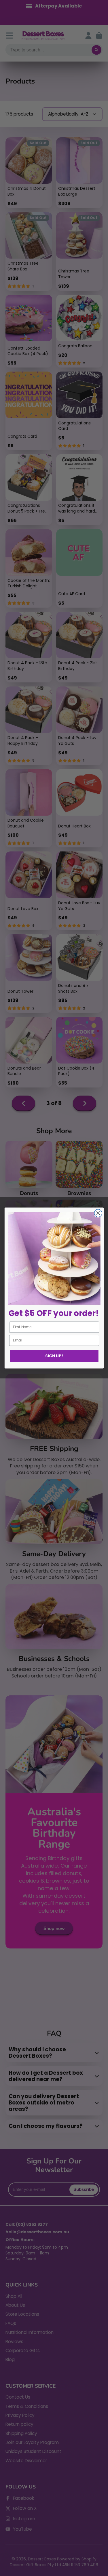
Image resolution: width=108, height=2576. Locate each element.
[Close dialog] (98, 1213)
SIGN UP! (54, 1356)
